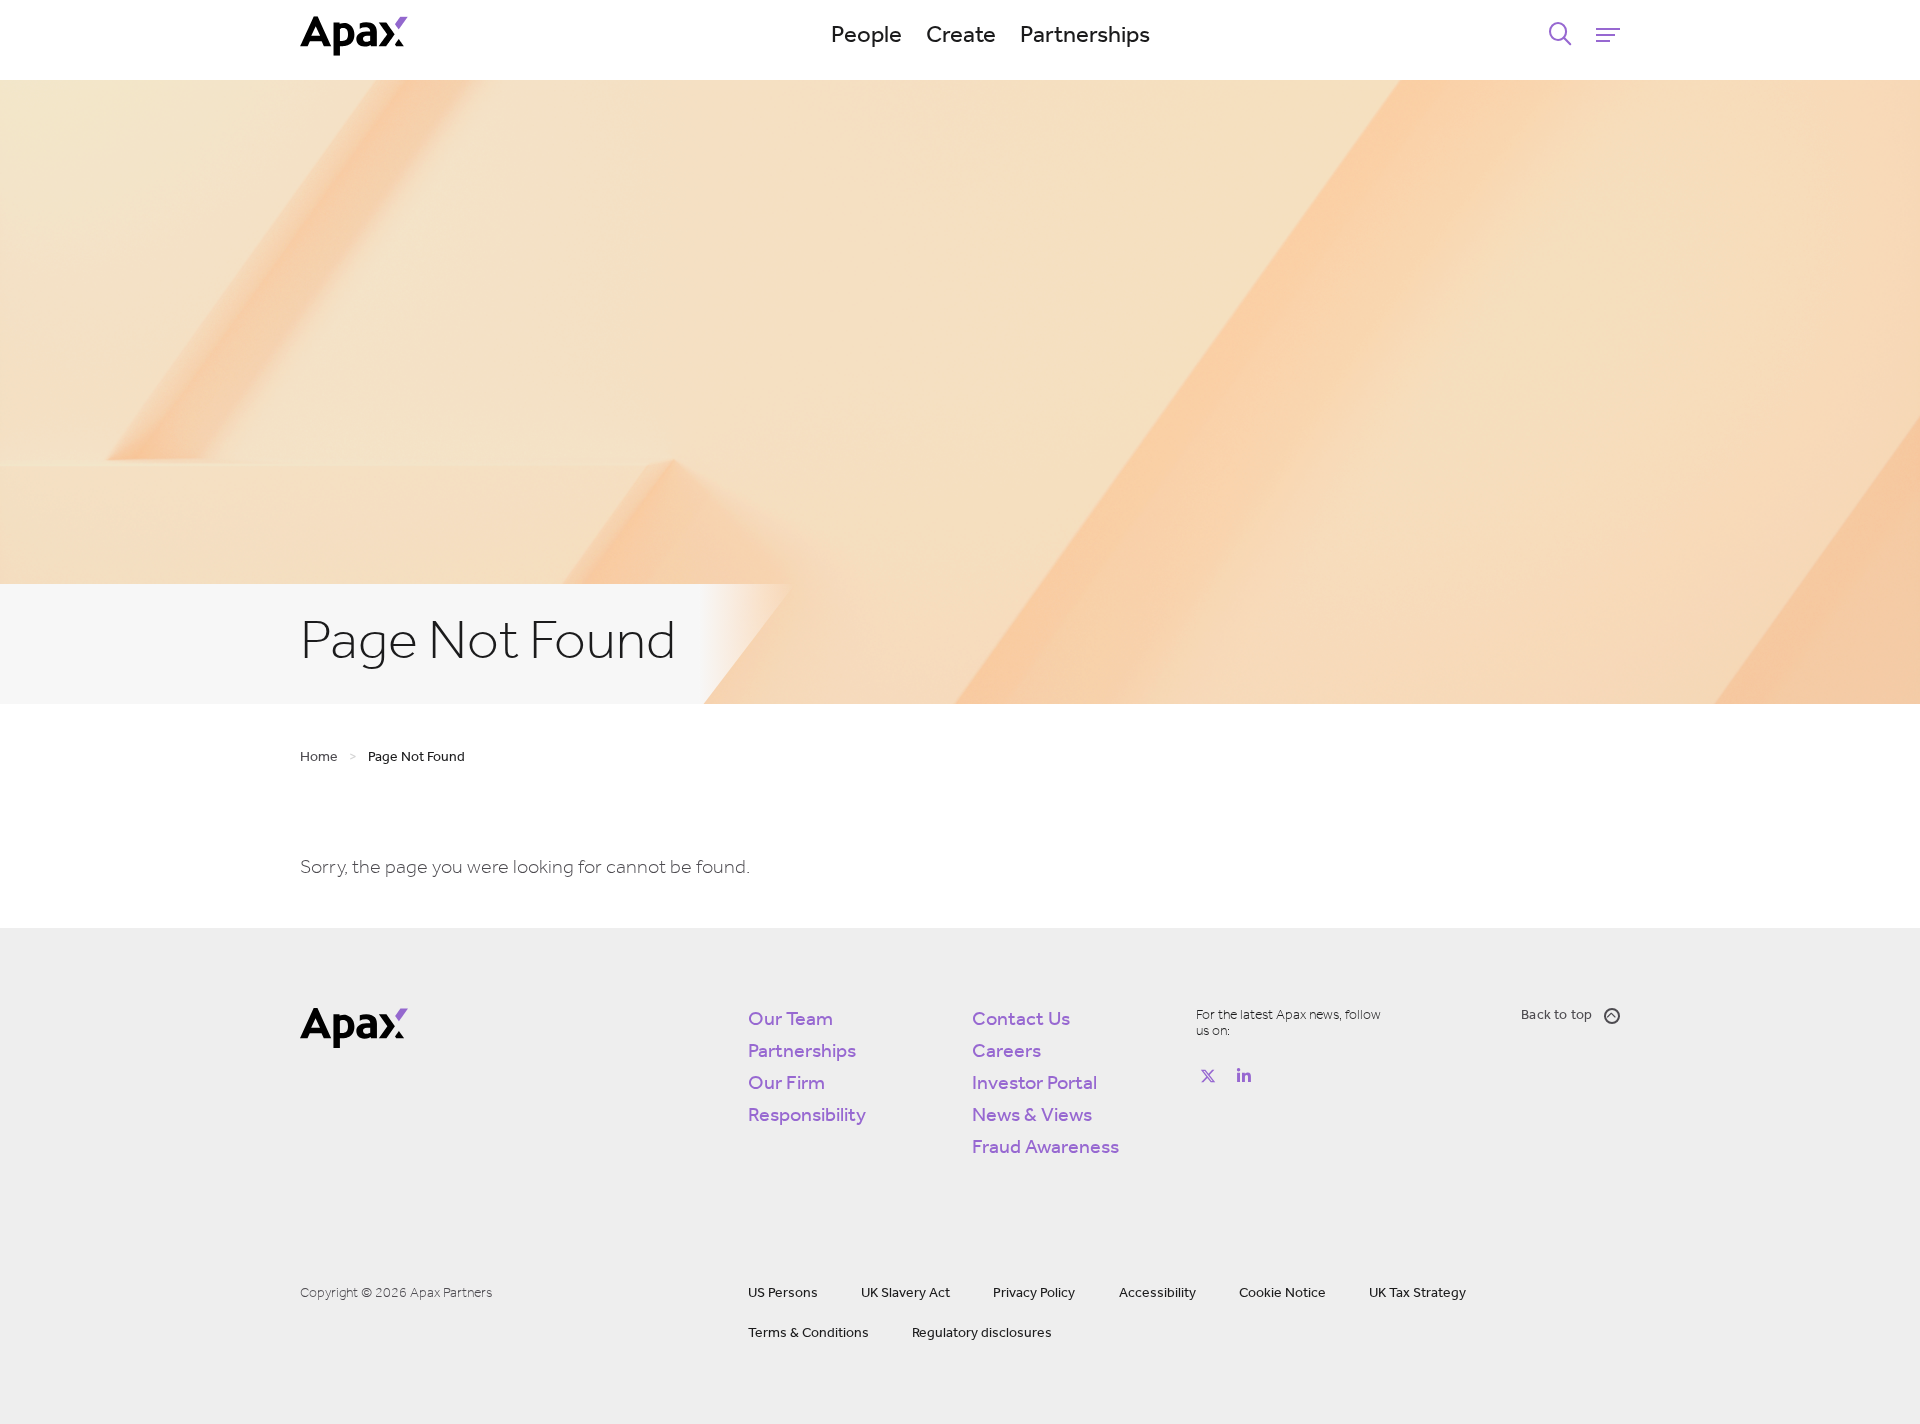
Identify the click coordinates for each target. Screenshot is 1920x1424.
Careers (1006, 1052)
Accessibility (1157, 1293)
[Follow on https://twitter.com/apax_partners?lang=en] (1208, 1076)
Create (961, 36)
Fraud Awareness (1045, 1148)
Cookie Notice (1282, 1293)
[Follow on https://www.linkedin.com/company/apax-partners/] (1244, 1076)
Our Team (790, 1020)
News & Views (1032, 1116)
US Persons (783, 1293)
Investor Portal (1034, 1084)
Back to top (1556, 1015)
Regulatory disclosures (982, 1333)
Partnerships (1085, 36)
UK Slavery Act (905, 1293)
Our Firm (786, 1084)
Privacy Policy (1034, 1293)
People (866, 36)
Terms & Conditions (808, 1333)
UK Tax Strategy (1417, 1293)
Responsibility (807, 1116)
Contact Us (1021, 1020)
